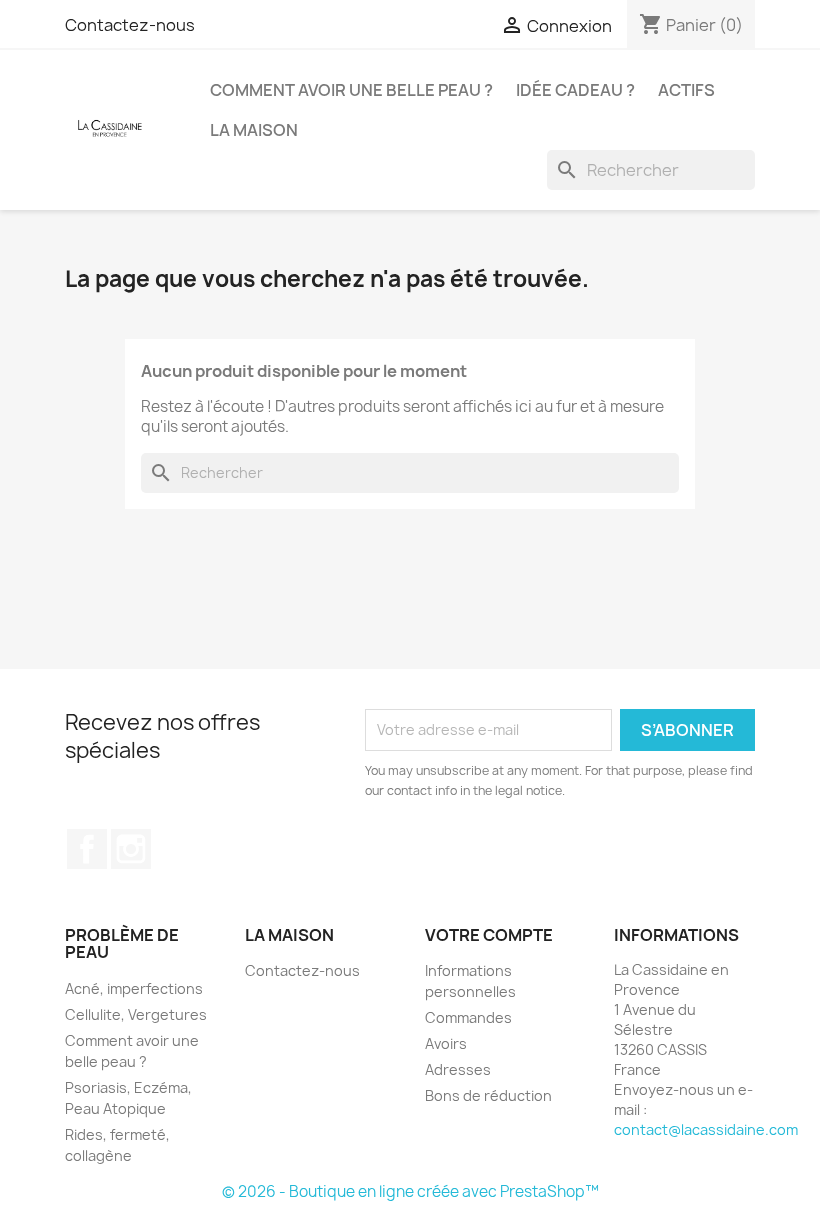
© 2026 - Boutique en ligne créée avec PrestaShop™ (410, 1191)
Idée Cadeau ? (575, 90)
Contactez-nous (130, 25)
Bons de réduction (488, 1095)
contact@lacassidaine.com (706, 1129)
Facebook (87, 849)
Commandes (468, 1017)
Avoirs (446, 1043)
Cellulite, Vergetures (136, 1014)
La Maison (254, 130)
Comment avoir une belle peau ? (351, 90)
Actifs (686, 90)
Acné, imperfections (134, 988)
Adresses (458, 1069)
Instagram (131, 849)
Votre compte (489, 935)
